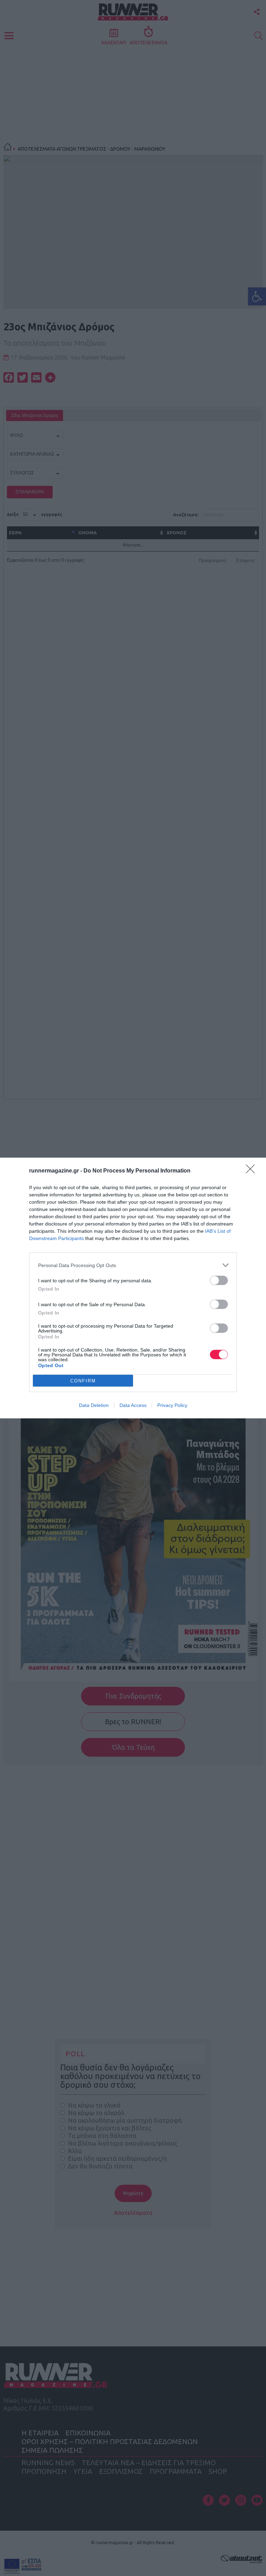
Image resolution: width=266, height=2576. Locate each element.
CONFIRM (83, 1381)
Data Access (133, 1405)
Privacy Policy (172, 1405)
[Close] (252, 1171)
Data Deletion (94, 1405)
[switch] (219, 1280)
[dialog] (133, 1288)
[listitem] (133, 1265)
